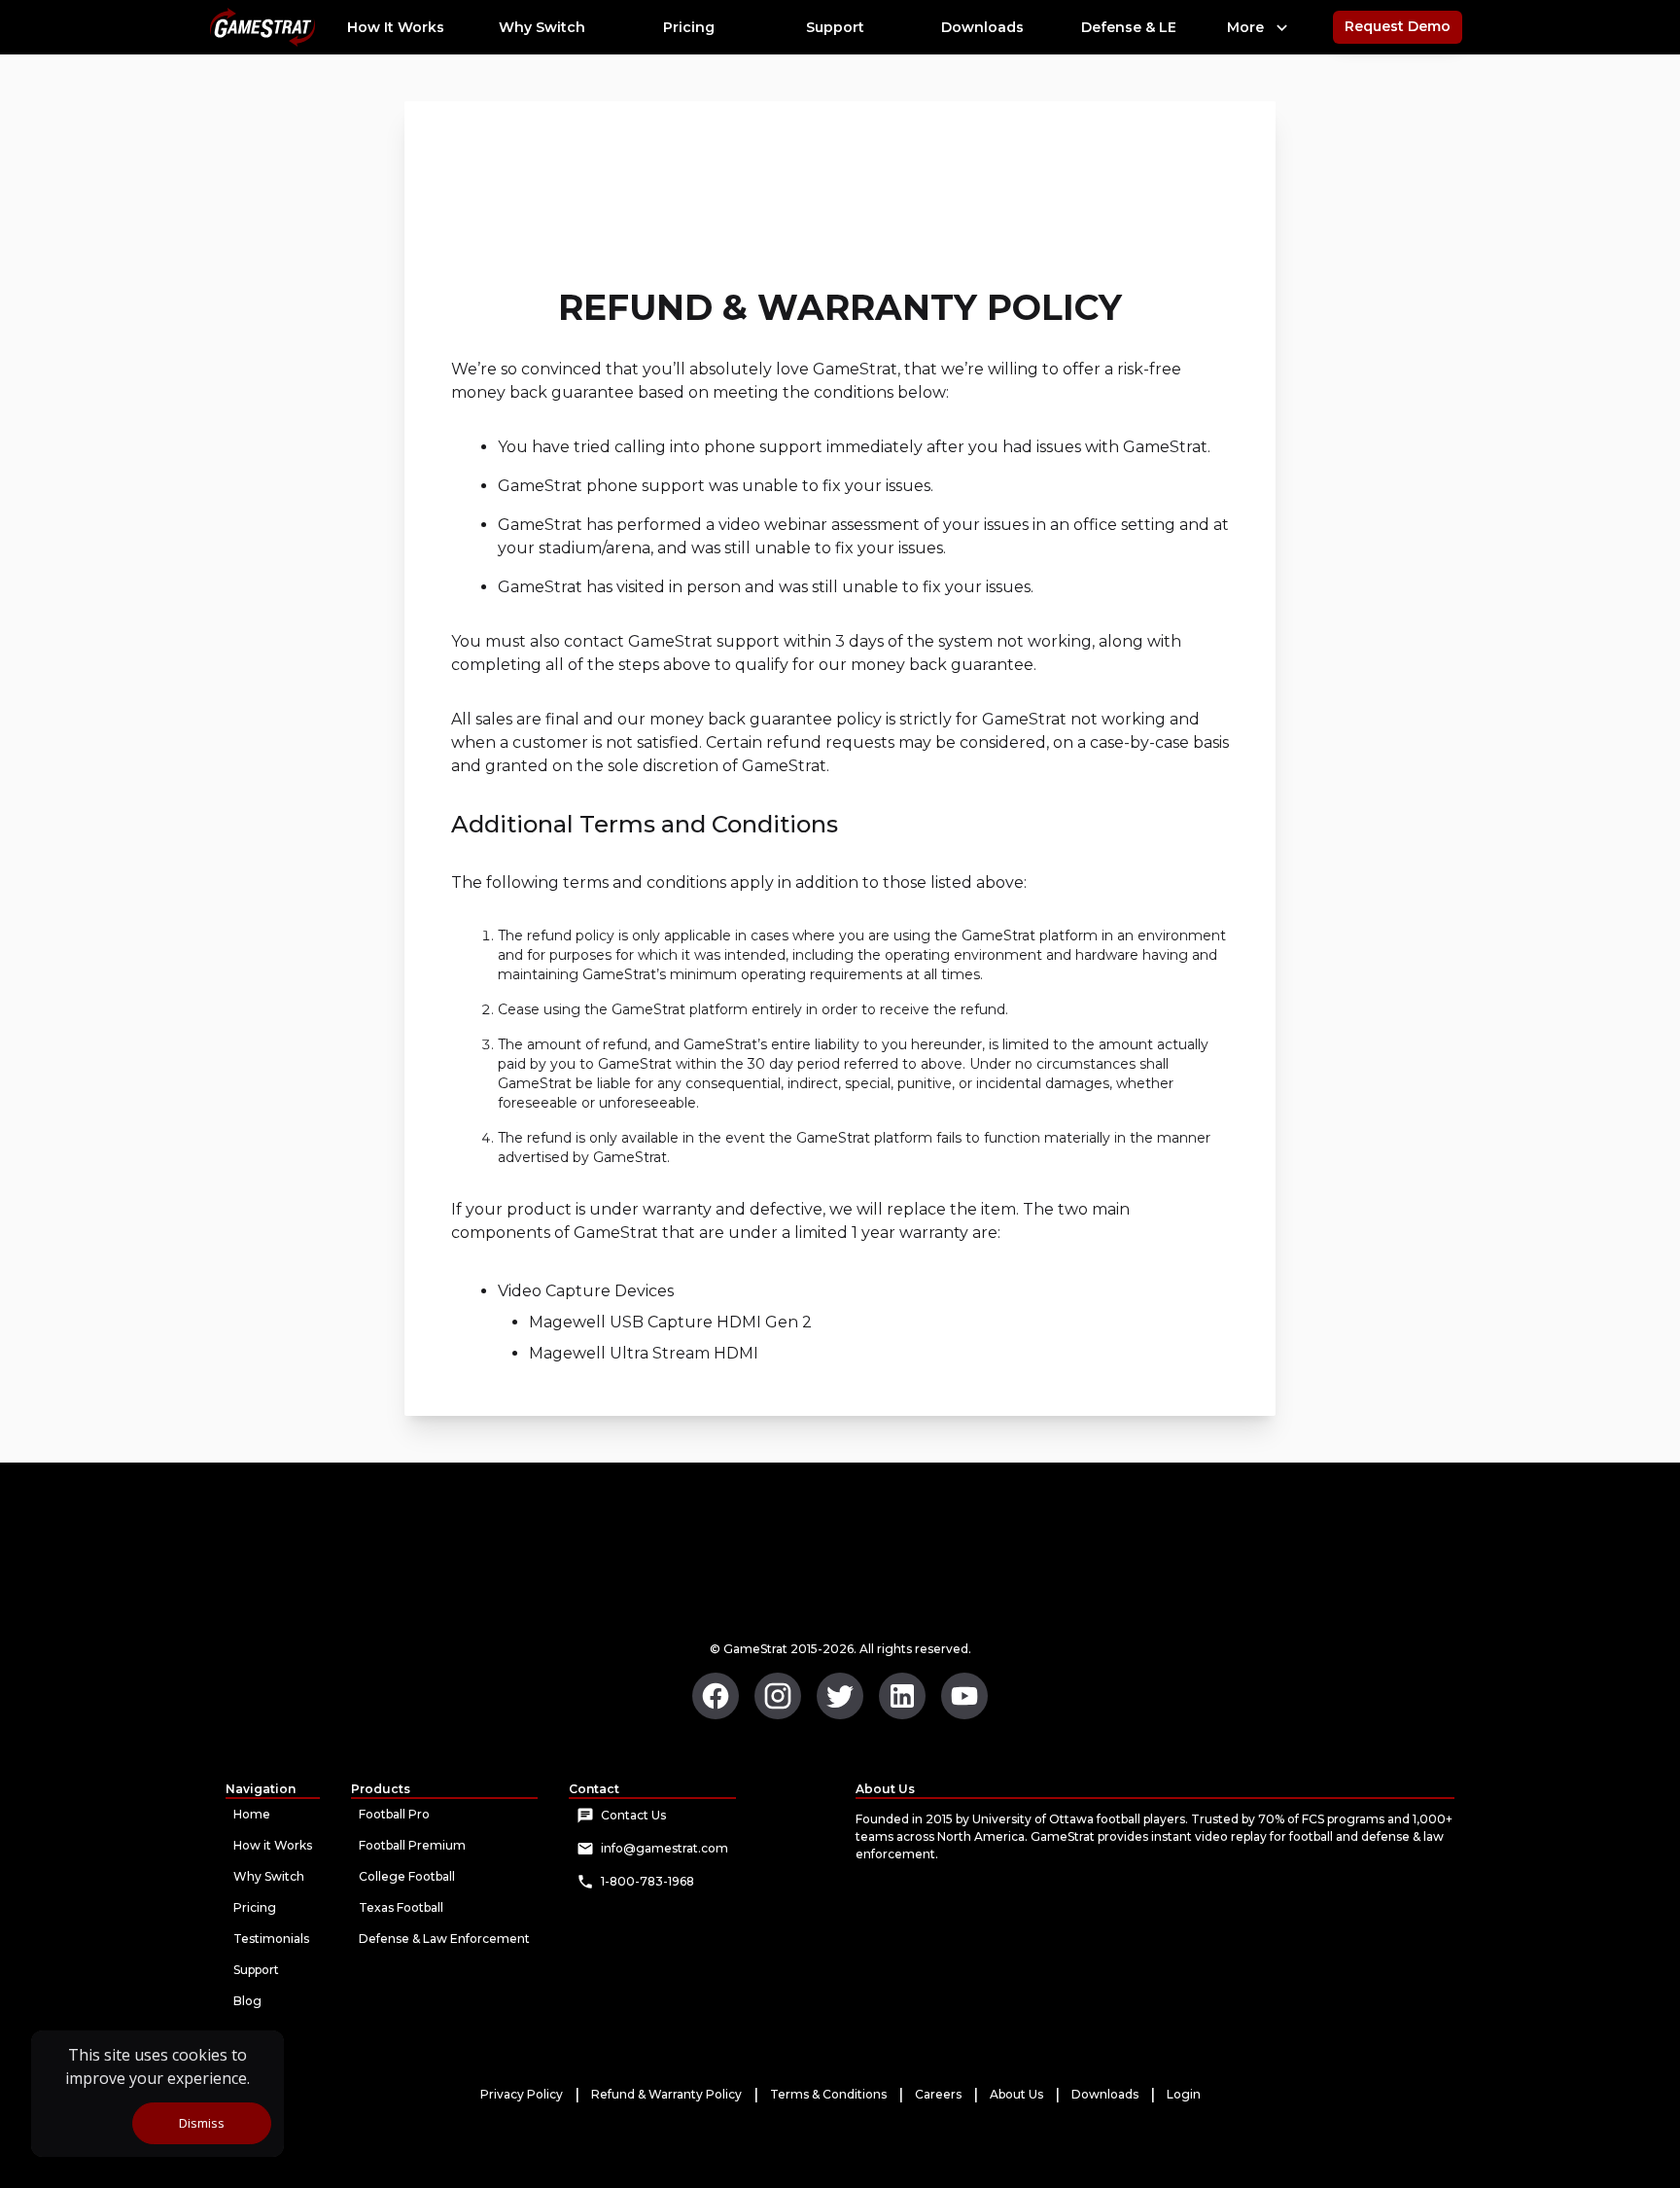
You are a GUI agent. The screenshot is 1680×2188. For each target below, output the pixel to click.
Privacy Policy (522, 2094)
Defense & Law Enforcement (444, 1939)
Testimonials (271, 1939)
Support (256, 1970)
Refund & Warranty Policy (666, 2094)
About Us (1016, 2094)
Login (1184, 2094)
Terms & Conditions (828, 2094)
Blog (247, 2001)
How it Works (273, 1845)
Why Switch (269, 1876)
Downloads (1105, 2094)
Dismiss (202, 2123)
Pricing (255, 1907)
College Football (407, 1876)
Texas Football (401, 1907)
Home (252, 1814)
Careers (938, 2094)
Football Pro (394, 1814)
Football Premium (412, 1845)
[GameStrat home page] (716, 1696)
